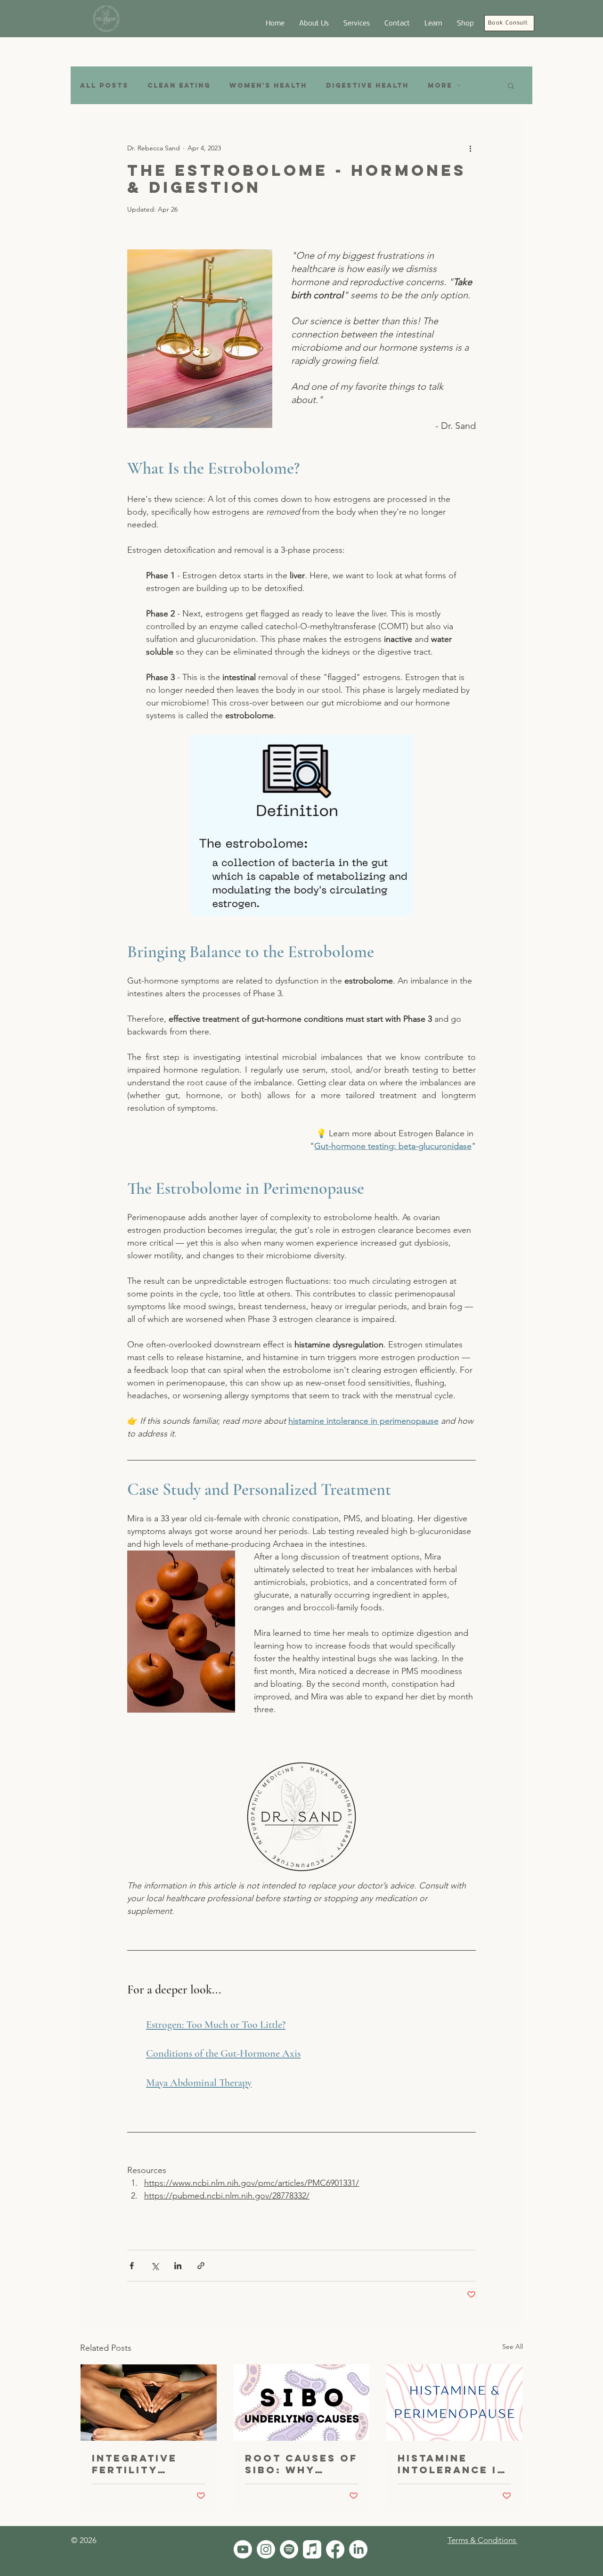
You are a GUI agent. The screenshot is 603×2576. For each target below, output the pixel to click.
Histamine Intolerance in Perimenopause (452, 2464)
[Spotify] (289, 2549)
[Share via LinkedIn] (178, 2266)
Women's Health (268, 86)
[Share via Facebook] (132, 2266)
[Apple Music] (312, 2549)
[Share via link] (201, 2266)
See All (513, 2346)
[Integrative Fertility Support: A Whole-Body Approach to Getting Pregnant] (149, 2403)
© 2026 (84, 2540)
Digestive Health (367, 86)
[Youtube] (243, 2549)
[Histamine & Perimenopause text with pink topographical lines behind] (454, 2403)
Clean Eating (179, 86)
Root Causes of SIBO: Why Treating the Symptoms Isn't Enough (301, 2464)
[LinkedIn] (358, 2549)
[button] (433, 24)
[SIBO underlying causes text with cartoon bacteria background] (302, 2403)
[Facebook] (335, 2549)
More (440, 86)
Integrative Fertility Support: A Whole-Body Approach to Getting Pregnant (138, 2464)
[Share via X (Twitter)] (155, 2266)
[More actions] (470, 148)
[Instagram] (266, 2549)
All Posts (104, 86)
